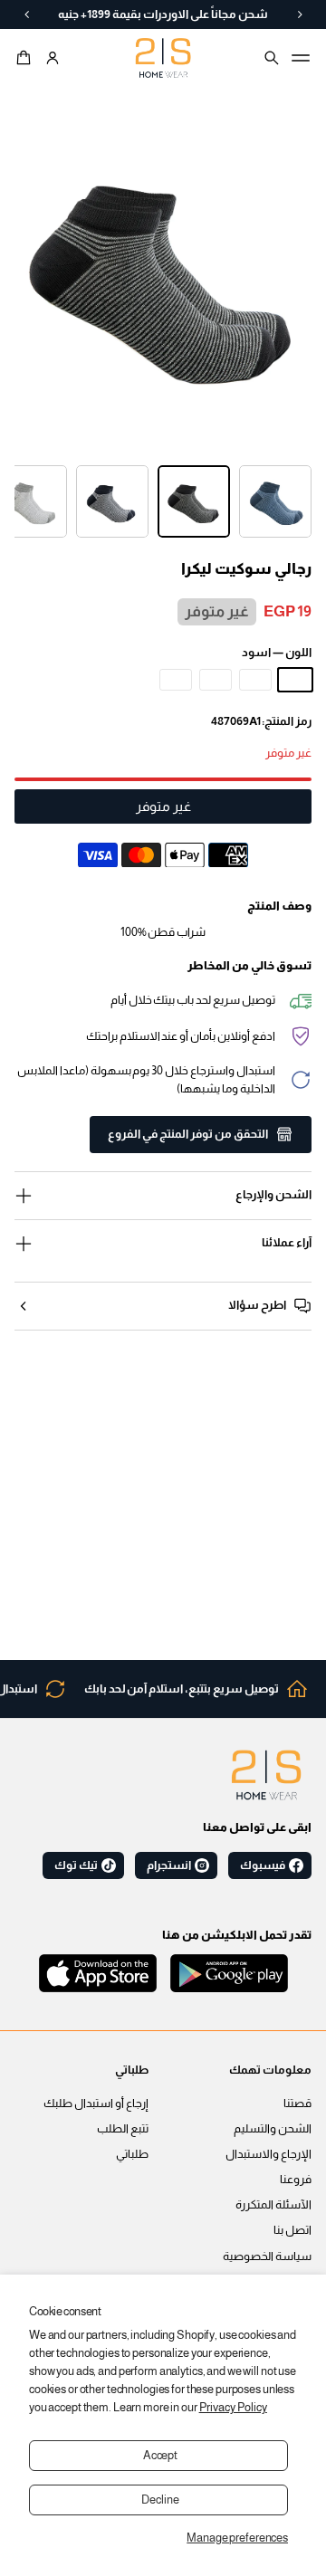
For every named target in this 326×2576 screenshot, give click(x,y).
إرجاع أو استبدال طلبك (96, 2104)
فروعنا (296, 2180)
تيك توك (76, 1865)
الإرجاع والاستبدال (268, 2154)
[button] (26, 58)
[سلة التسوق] (26, 58)
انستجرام (169, 1865)
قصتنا (297, 2104)
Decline (160, 2500)
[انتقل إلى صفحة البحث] (272, 58)
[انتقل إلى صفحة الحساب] (53, 58)
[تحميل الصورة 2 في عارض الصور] (194, 501)
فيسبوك (263, 1865)
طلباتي (132, 2154)
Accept (160, 2456)
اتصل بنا (292, 2230)
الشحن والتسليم (273, 2129)
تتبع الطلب (123, 2129)
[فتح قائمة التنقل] (301, 58)
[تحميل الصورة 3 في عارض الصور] (112, 501)
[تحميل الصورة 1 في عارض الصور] (275, 501)
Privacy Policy (233, 2408)
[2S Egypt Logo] (266, 1775)
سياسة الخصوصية (267, 2256)
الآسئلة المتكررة (273, 2205)
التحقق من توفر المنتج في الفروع (188, 1134)
